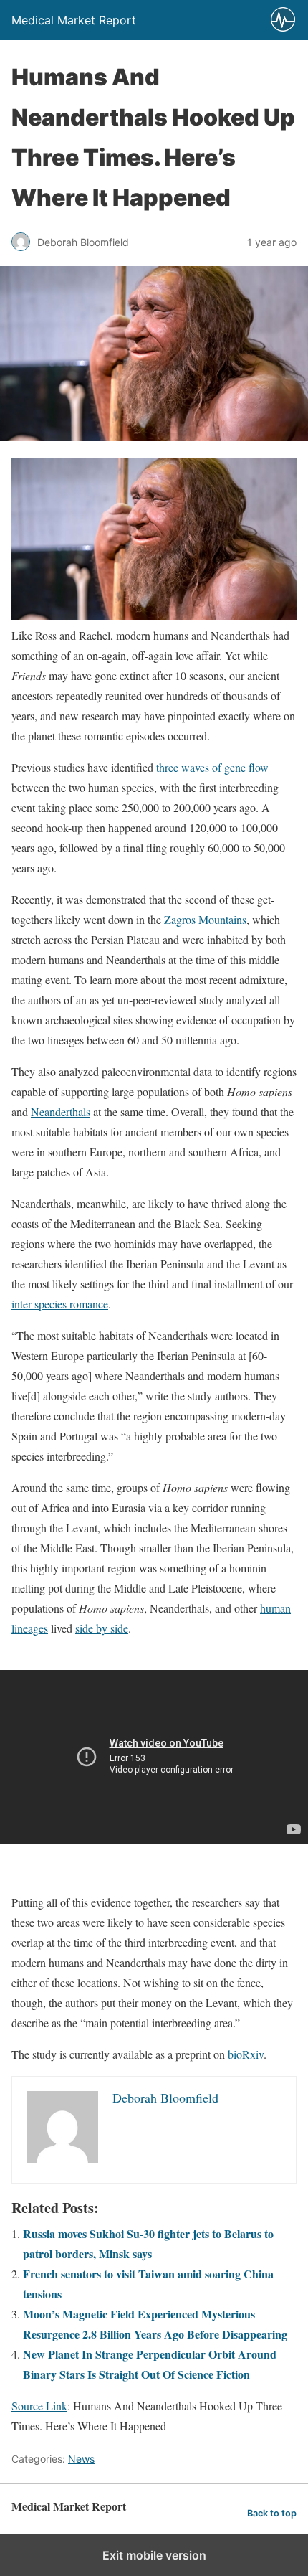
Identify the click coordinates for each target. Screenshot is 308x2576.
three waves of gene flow (212, 767)
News (81, 2459)
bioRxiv (246, 2054)
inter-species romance (60, 1304)
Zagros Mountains (205, 919)
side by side (102, 1628)
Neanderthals (61, 1112)
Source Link (39, 2406)
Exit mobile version (154, 2555)
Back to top (272, 2513)
